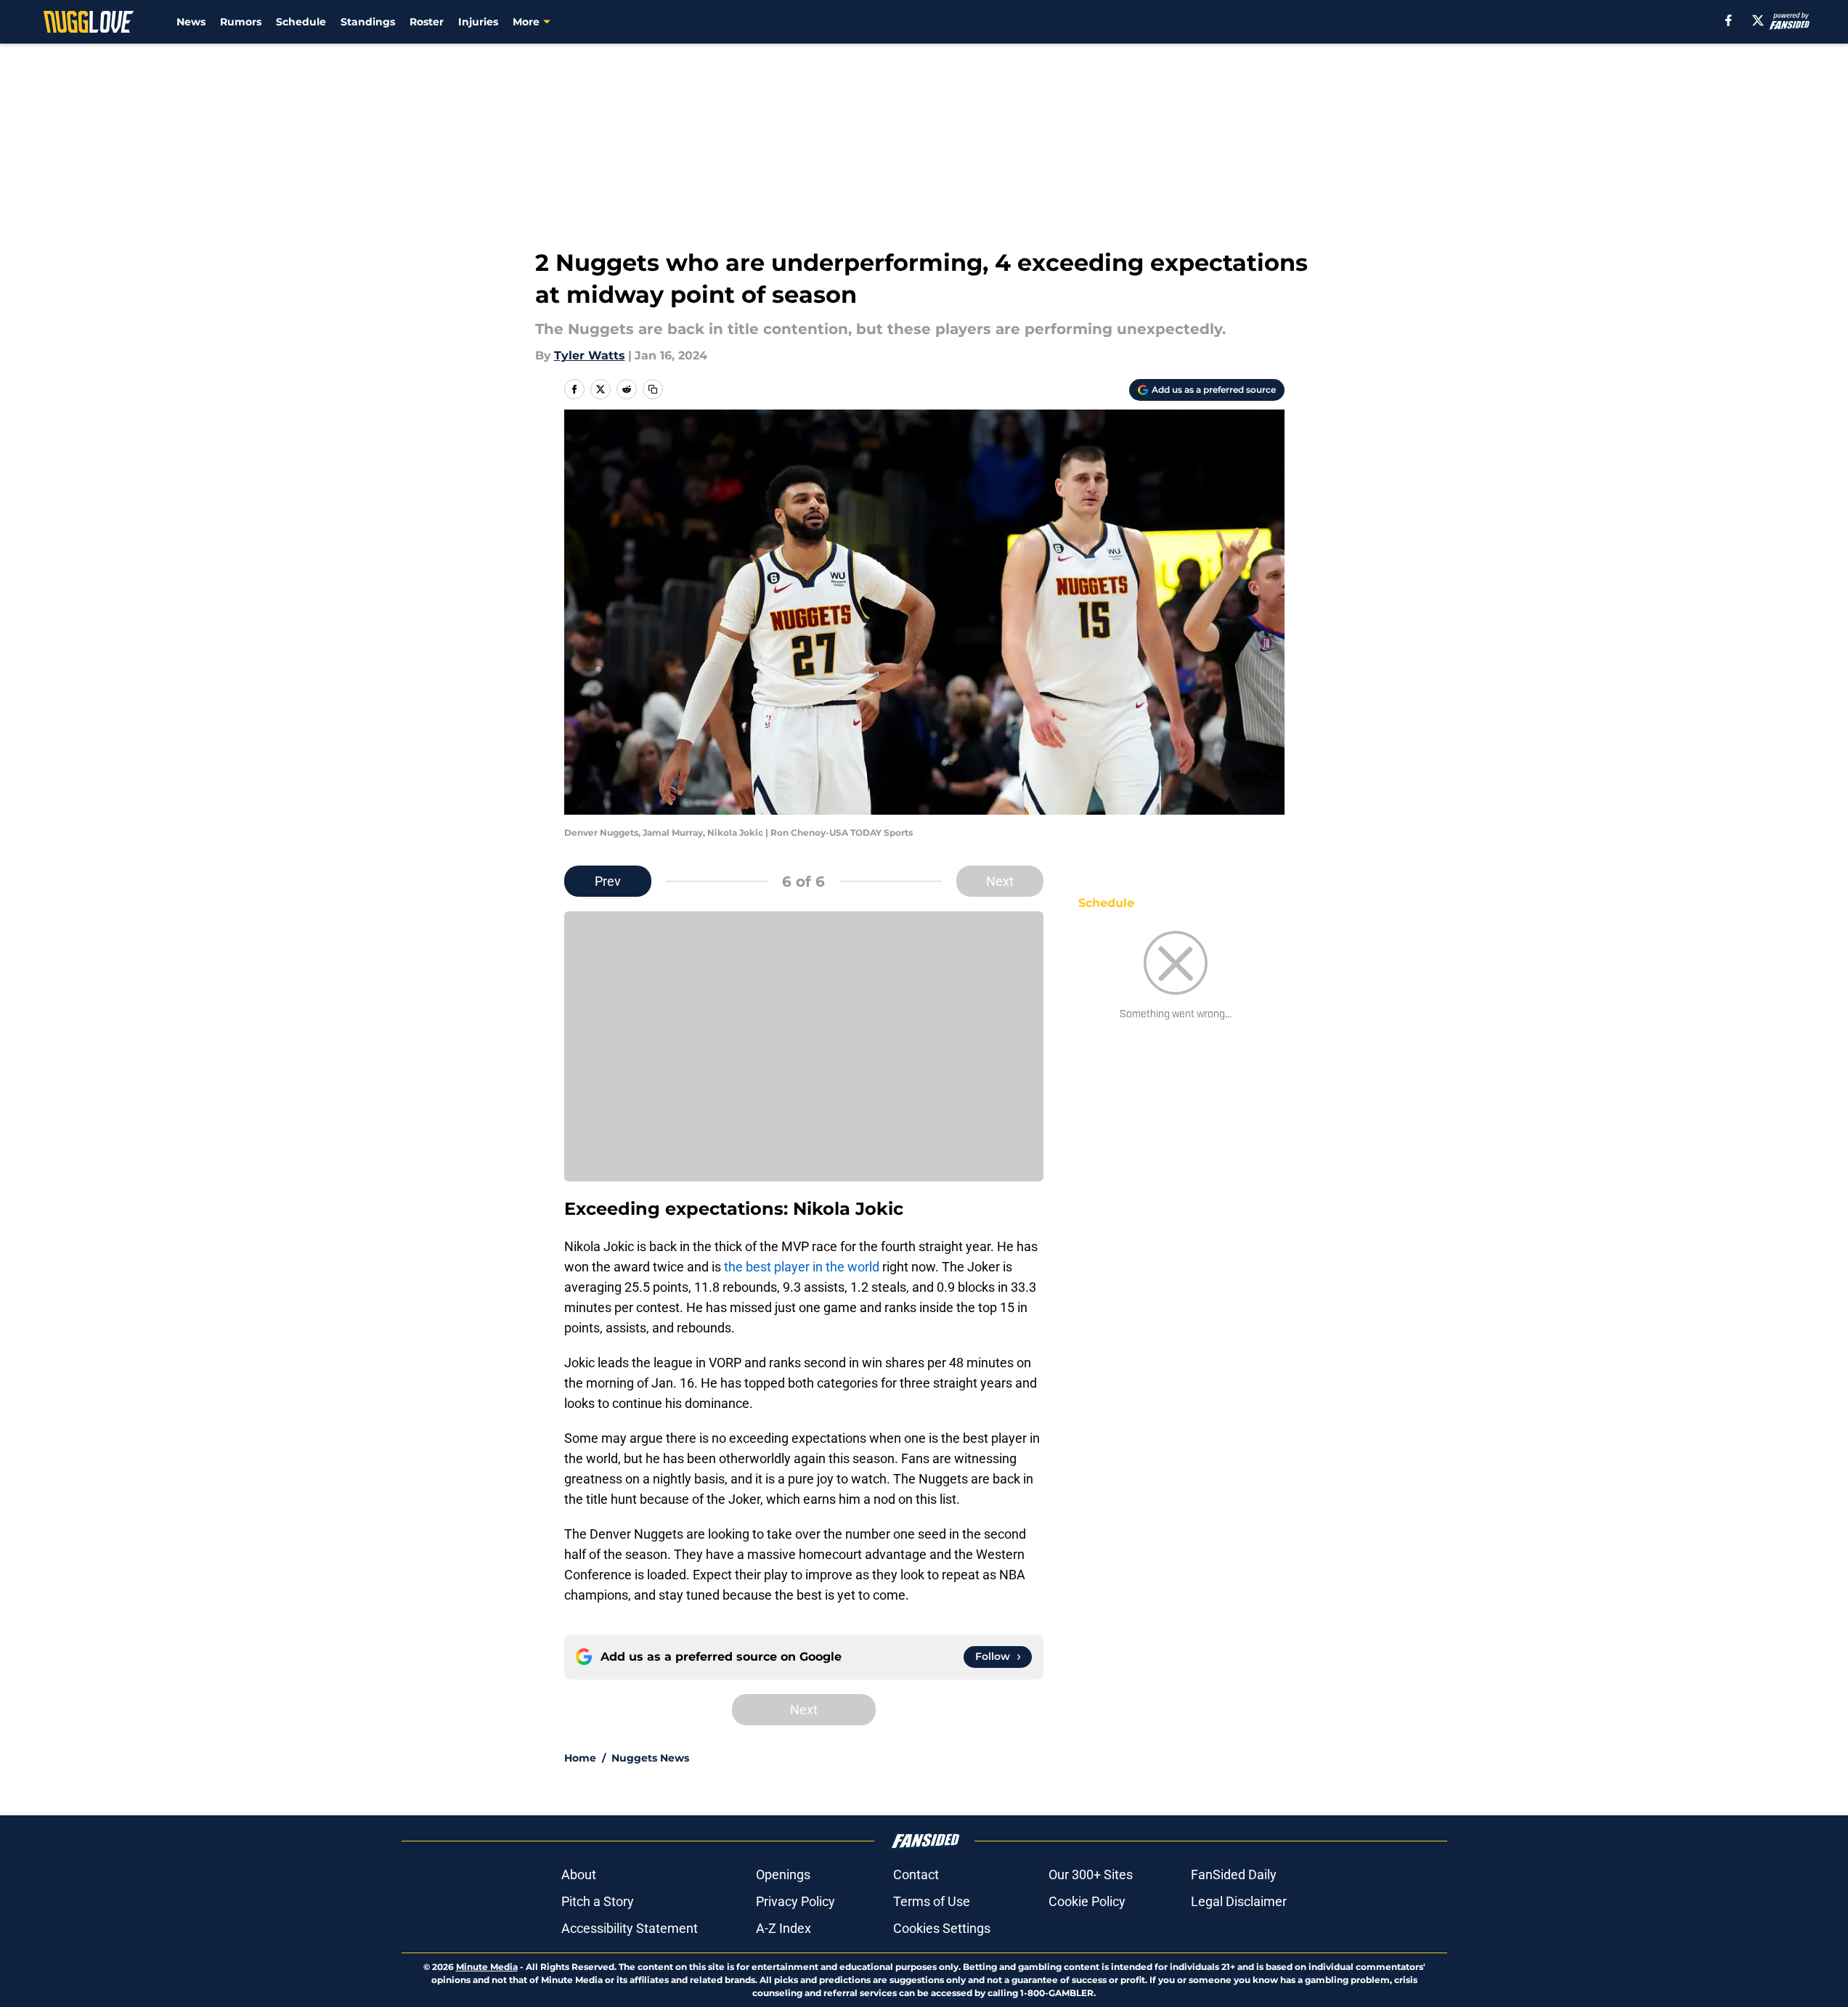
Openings (783, 1874)
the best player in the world (802, 1267)
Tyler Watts (590, 355)
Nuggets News (650, 1758)
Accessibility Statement (630, 1928)
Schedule (301, 22)
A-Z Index (783, 1928)
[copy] (653, 389)
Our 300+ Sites (1091, 1874)
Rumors (241, 22)
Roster (427, 22)
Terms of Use (932, 1901)
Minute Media (487, 1967)
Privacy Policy (795, 1901)
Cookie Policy (1087, 1901)
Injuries (478, 22)
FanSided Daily (1234, 1874)
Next (1000, 881)
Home (580, 1758)
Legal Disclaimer (1239, 1901)
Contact (916, 1874)
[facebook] (1729, 20)
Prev (608, 881)
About (579, 1874)
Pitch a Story (598, 1901)
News (191, 22)
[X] (1758, 20)
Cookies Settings (942, 1928)
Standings (368, 22)
